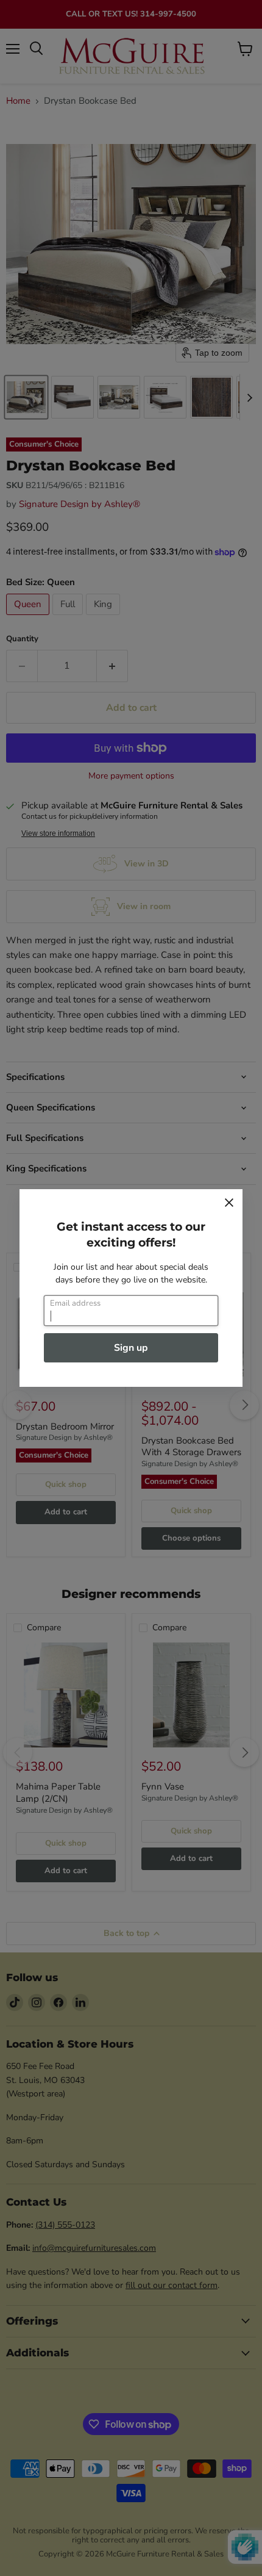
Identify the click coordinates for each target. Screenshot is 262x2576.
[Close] (229, 1203)
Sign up (131, 1348)
